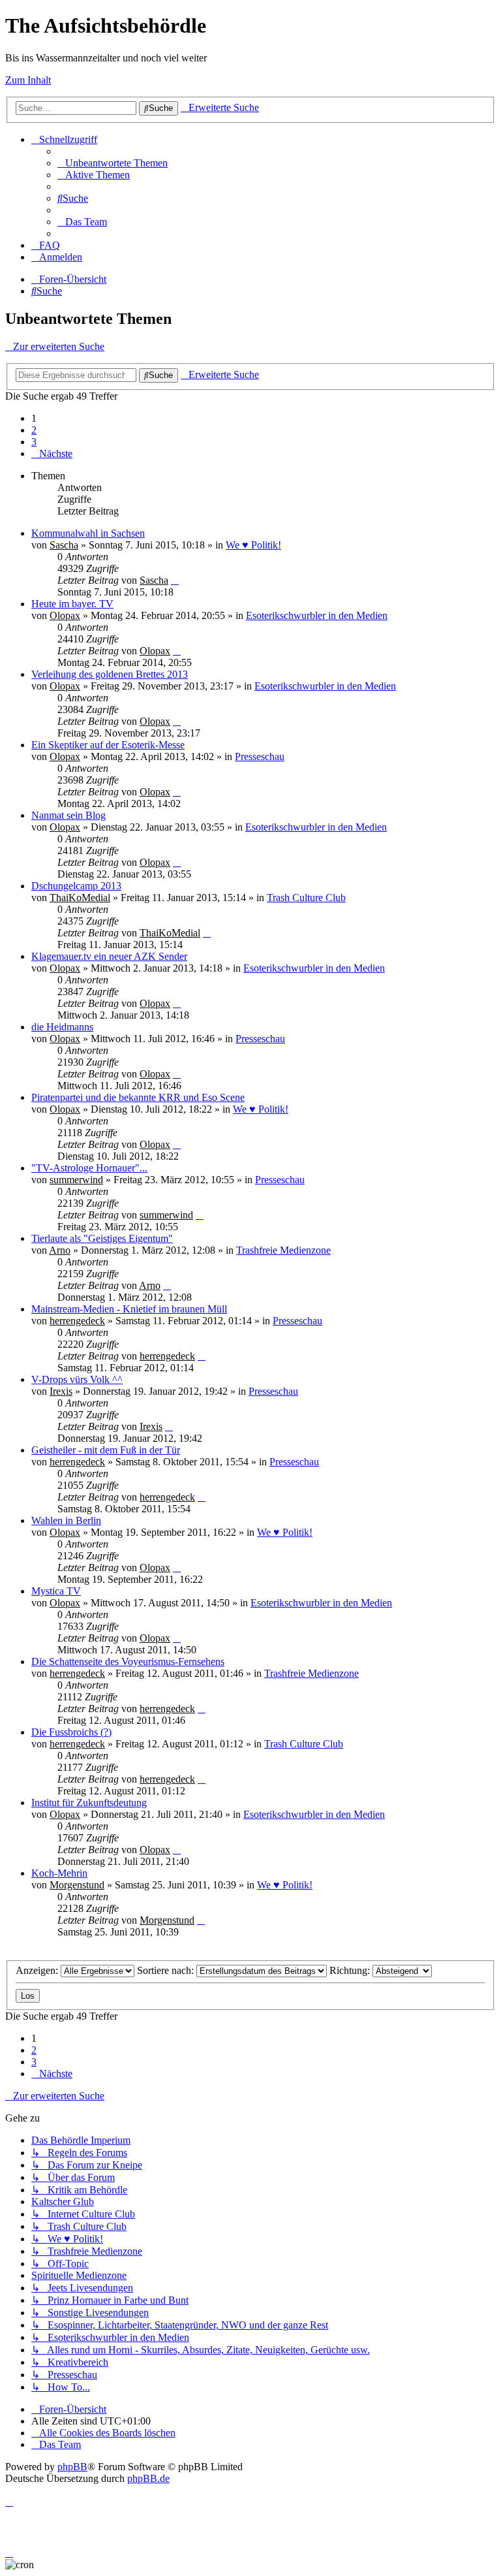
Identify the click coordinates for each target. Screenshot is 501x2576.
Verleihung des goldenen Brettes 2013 (110, 674)
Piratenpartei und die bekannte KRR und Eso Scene (138, 1097)
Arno (60, 1250)
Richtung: (351, 1970)
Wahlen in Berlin (66, 1520)
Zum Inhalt (28, 80)
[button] (52, 453)
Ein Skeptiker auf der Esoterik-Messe (108, 745)
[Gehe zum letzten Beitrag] (175, 580)
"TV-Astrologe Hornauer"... (89, 1168)
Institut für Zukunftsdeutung (89, 1803)
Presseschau (260, 756)
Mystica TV (56, 1591)
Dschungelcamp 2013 (76, 886)
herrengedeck (77, 1321)
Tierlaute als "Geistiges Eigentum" (102, 1238)
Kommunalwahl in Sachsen (88, 533)
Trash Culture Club (306, 898)
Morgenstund (77, 1885)
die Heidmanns (62, 1027)
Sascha (64, 545)
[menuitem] (113, 163)
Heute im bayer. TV (72, 604)
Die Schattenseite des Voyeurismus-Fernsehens (128, 1662)
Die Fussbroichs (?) (71, 1732)
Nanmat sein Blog (68, 815)
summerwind (76, 1180)
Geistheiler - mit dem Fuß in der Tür (106, 1450)
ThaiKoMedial (80, 898)
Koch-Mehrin (59, 1873)
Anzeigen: (38, 1970)
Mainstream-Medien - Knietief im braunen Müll (129, 1309)
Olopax (65, 615)
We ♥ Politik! (253, 545)
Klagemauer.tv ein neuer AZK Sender (109, 956)
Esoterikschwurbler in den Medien (317, 615)
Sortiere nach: (167, 1970)
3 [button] (34, 442)
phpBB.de (148, 2478)
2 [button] (34, 430)
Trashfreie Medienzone (283, 1250)
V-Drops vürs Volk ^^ (77, 1379)
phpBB (72, 2467)
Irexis (61, 1391)
